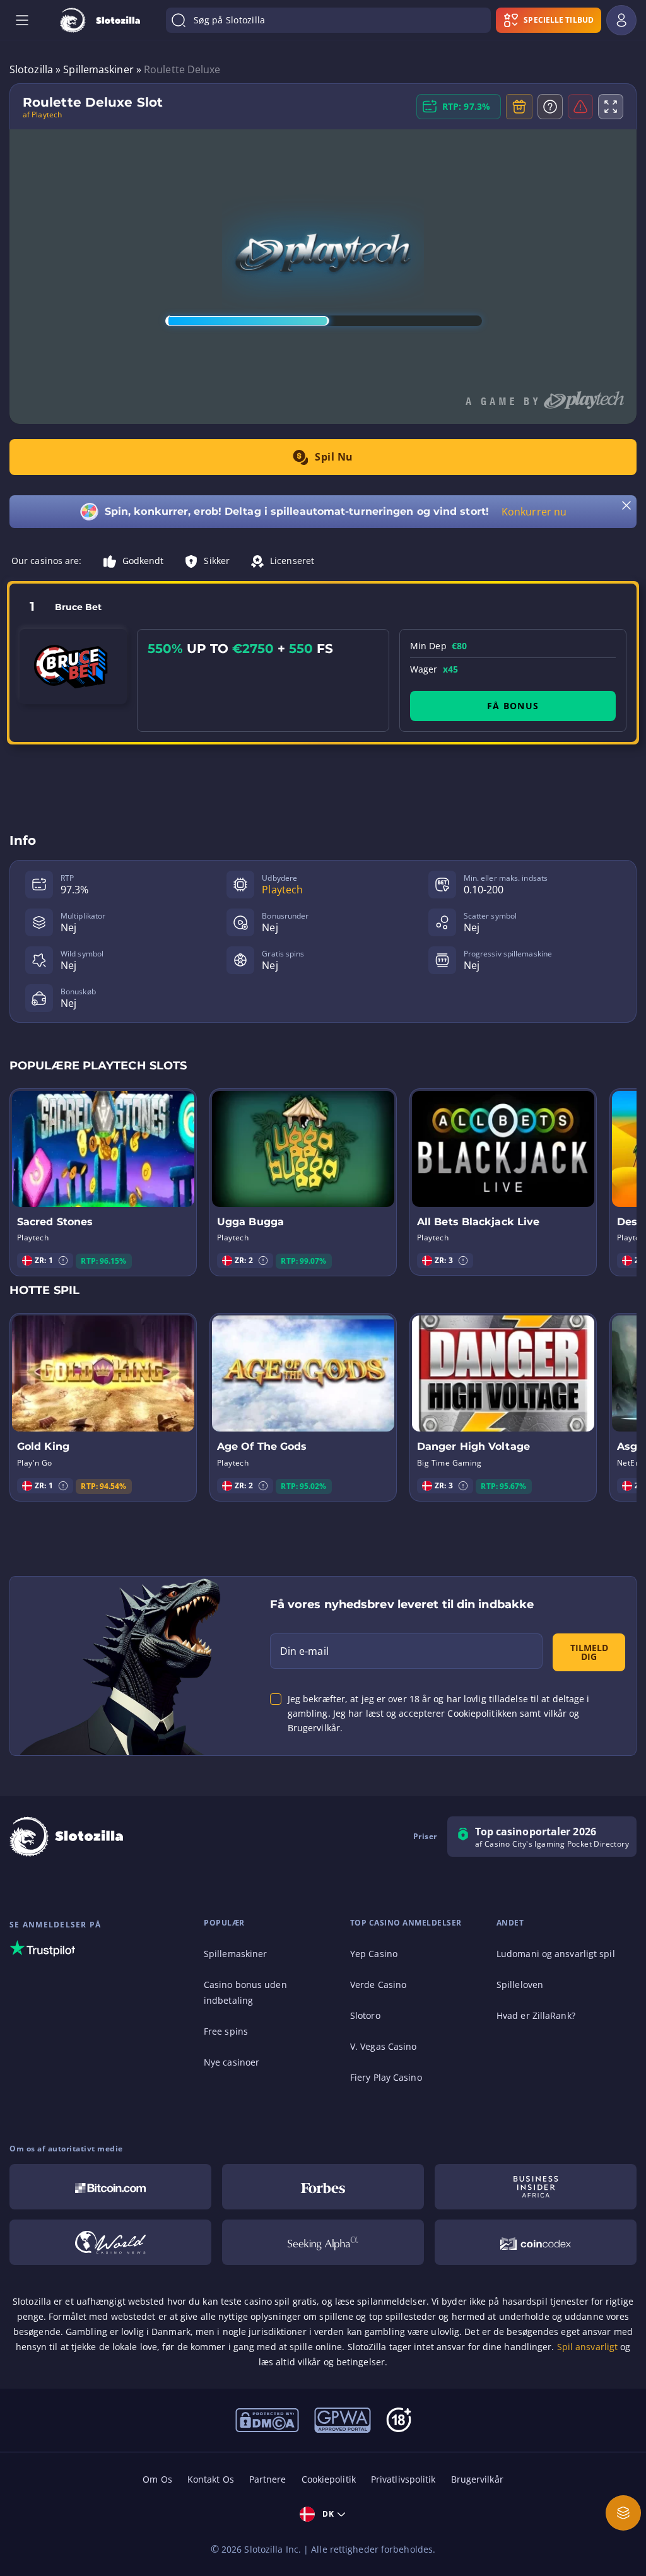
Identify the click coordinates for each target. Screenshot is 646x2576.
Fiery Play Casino (386, 2077)
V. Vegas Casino (384, 2046)
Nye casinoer (232, 2062)
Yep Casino (374, 1954)
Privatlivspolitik (403, 2479)
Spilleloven (520, 1985)
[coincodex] (536, 2242)
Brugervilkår (477, 2479)
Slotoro (365, 2015)
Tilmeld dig (589, 1652)
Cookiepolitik (329, 2479)
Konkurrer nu (534, 512)
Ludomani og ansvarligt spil (556, 1954)
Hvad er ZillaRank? (536, 2015)
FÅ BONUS (513, 706)
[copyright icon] (110, 2242)
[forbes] (323, 2187)
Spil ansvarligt (588, 2347)
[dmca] (267, 2419)
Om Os (157, 2479)
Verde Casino (378, 1985)
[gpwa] (343, 2419)
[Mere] (623, 2513)
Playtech (282, 890)
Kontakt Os (211, 2479)
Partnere (268, 2479)
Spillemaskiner (235, 1954)
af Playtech (42, 115)
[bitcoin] (110, 2187)
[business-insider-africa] (536, 2187)
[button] (63, 1261)
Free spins (226, 2031)
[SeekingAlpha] (323, 2242)
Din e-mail (304, 1651)
